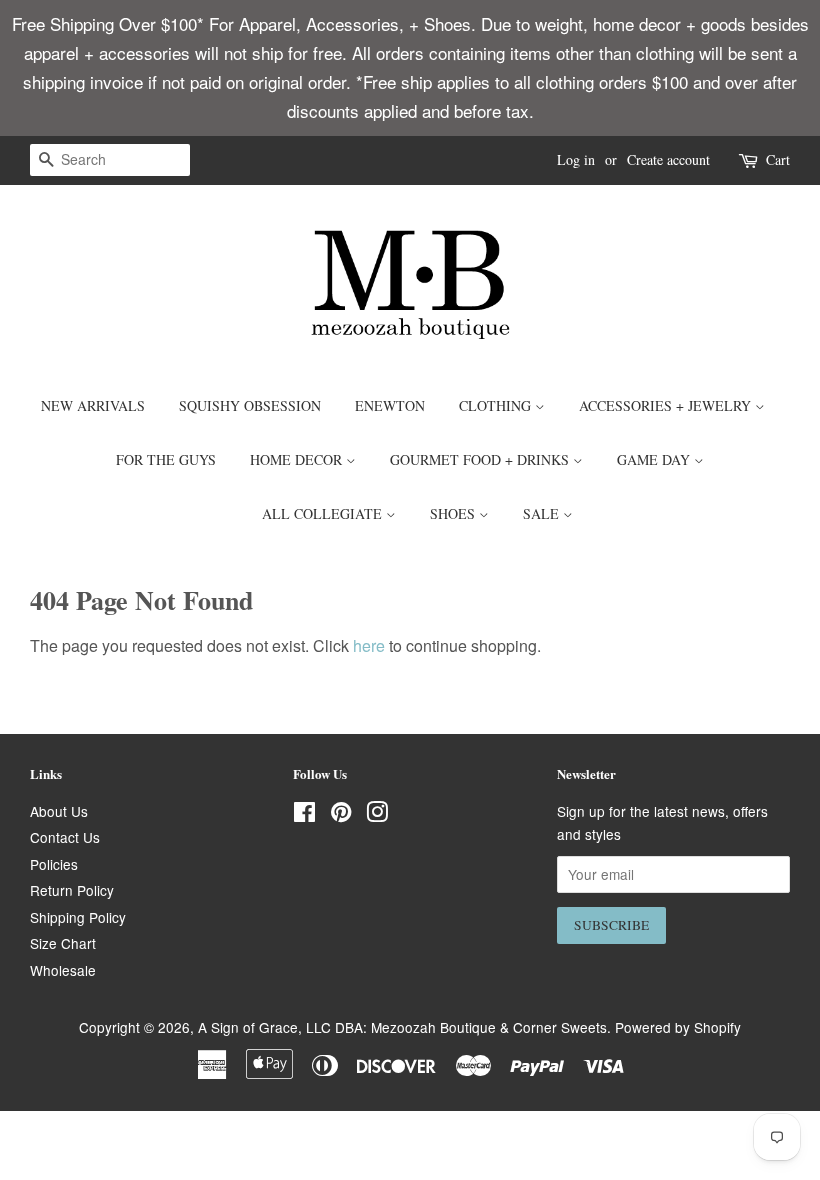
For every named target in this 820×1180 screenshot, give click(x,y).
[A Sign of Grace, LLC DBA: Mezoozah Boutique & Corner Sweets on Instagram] (377, 815)
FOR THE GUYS (166, 459)
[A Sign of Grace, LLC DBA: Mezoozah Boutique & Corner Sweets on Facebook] (304, 815)
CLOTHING (497, 405)
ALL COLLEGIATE (324, 513)
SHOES (454, 513)
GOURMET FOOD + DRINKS (481, 459)
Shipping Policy (78, 917)
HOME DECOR (298, 459)
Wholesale (63, 970)
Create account (668, 159)
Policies (54, 864)
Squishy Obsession (250, 405)
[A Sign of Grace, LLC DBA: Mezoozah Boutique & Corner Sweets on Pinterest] (341, 815)
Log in (576, 159)
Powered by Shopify (678, 1027)
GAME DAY (655, 459)
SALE (543, 513)
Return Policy (72, 890)
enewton (390, 405)
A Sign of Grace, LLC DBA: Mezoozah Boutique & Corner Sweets (402, 1027)
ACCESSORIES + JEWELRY (667, 405)
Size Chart (63, 943)
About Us (59, 811)
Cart (778, 159)
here (369, 645)
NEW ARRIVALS (93, 405)
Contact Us (65, 837)
